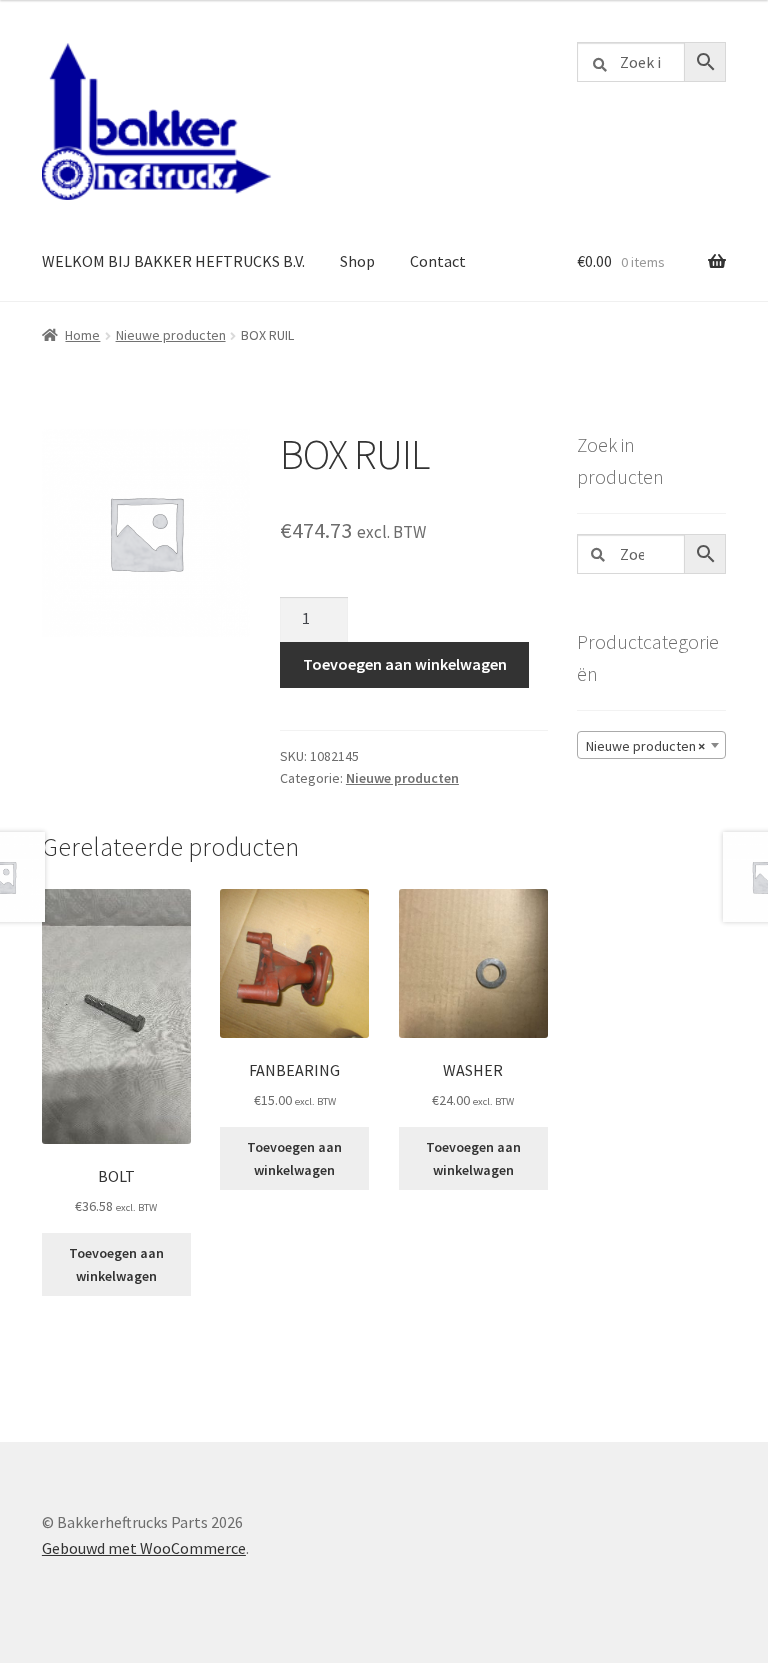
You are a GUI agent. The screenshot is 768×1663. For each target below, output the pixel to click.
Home (82, 335)
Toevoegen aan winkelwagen (405, 664)
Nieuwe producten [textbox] (645, 746)
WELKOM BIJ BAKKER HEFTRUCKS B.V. (173, 261)
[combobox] (651, 745)
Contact (438, 261)
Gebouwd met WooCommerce (144, 1548)
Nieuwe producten (171, 335)
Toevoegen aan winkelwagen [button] (116, 1264)
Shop (357, 261)
